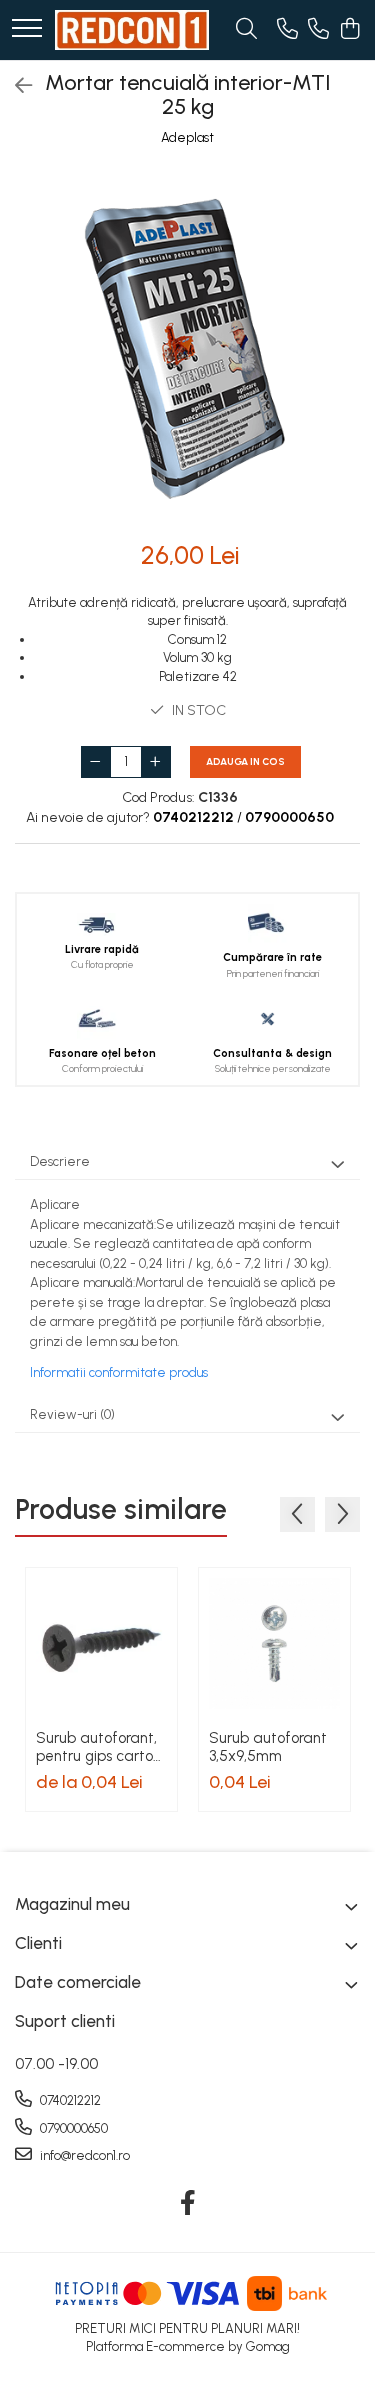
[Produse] (27, 29)
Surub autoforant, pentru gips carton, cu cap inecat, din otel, (100, 1747)
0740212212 (69, 2100)
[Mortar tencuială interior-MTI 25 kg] (187, 345)
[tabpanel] (187, 345)
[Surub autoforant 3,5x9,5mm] (274, 1643)
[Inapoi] (15, 86)
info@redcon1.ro (83, 2155)
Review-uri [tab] (72, 1414)
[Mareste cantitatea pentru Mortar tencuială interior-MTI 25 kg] (156, 762)
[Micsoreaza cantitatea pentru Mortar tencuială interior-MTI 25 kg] (96, 762)
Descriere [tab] (60, 1161)
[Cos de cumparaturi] (349, 30)
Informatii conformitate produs (119, 1372)
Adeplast (187, 137)
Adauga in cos (245, 761)
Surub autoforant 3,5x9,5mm (268, 1747)
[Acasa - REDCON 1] (132, 30)
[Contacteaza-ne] (287, 30)
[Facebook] (187, 2204)
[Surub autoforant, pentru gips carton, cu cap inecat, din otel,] (101, 1643)
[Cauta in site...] (246, 30)
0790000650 (72, 2128)
